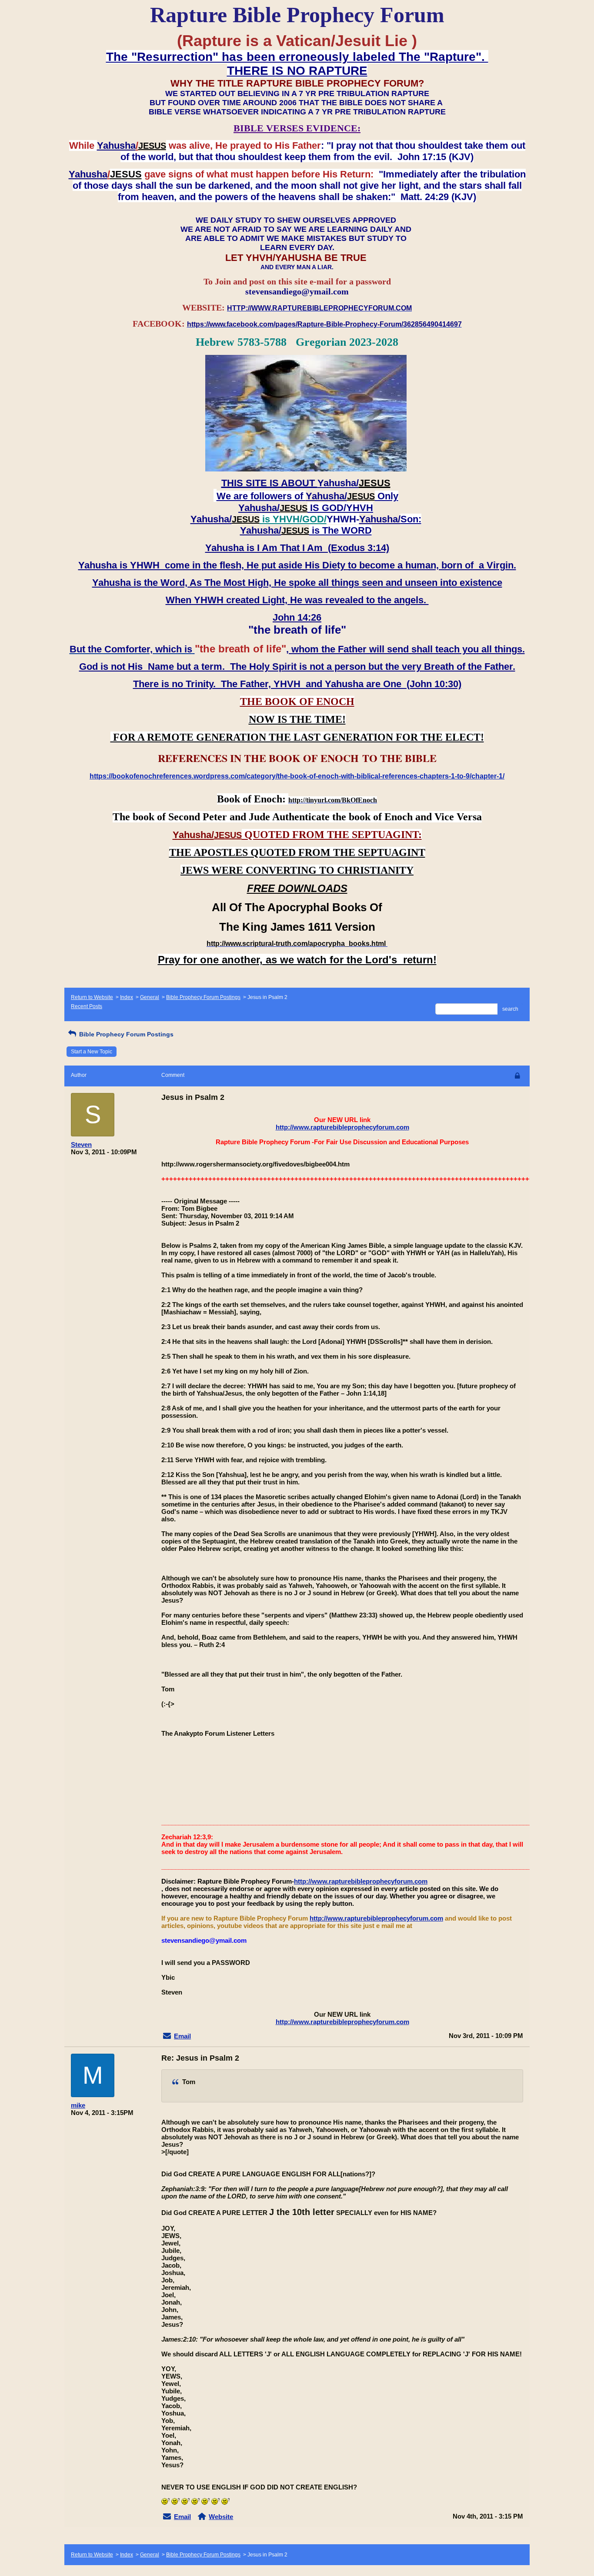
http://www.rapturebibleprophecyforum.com (342, 1127)
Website (221, 2517)
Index (127, 997)
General (150, 997)
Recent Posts (87, 1006)
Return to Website (92, 997)
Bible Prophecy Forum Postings (203, 997)
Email (182, 2036)
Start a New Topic (92, 1052)
